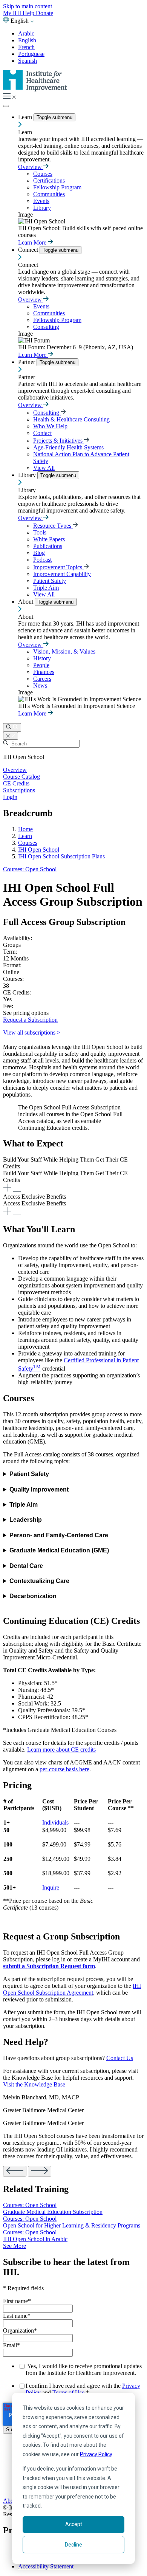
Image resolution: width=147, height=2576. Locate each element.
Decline (73, 2545)
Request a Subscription (30, 1020)
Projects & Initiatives (59, 441)
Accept (74, 2524)
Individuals (55, 1822)
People (41, 665)
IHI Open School (39, 850)
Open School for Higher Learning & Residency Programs (72, 2225)
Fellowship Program (57, 187)
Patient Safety (50, 581)
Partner (27, 362)
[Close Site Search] (11, 736)
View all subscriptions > (32, 1032)
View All (44, 468)
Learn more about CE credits (61, 1750)
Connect (29, 250)
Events (41, 201)
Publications (48, 546)
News (40, 685)
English (27, 40)
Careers (42, 679)
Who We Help (50, 426)
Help (29, 13)
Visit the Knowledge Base (34, 2084)
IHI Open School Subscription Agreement (72, 1989)
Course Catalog (21, 777)
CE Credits (16, 783)
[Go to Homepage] (35, 89)
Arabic (26, 33)
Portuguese (31, 54)
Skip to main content (28, 6)
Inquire (51, 1887)
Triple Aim (46, 588)
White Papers (49, 539)
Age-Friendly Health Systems (68, 447)
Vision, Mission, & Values (64, 651)
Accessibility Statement (46, 2566)
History (42, 658)
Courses (43, 174)
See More (15, 2246)
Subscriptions (19, 790)
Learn (26, 117)
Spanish (28, 61)
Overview (31, 167)
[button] (73, 1175)
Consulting (46, 327)
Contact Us (120, 2058)
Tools (40, 532)
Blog (39, 553)
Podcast (42, 560)
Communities (49, 194)
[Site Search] (12, 727)
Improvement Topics (58, 567)
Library (42, 208)
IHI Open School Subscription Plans (61, 856)
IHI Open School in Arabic (35, 2239)
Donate (44, 13)
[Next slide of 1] (40, 2171)
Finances (44, 672)
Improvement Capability (62, 574)
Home (25, 829)
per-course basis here (64, 1769)
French (26, 47)
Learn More (33, 242)
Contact (42, 433)
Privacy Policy (96, 2454)
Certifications (49, 180)
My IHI (13, 13)
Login (10, 797)
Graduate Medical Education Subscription (53, 2212)
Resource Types (53, 526)
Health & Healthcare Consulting (71, 419)
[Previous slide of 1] (15, 2171)
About (26, 602)
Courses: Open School (30, 869)
